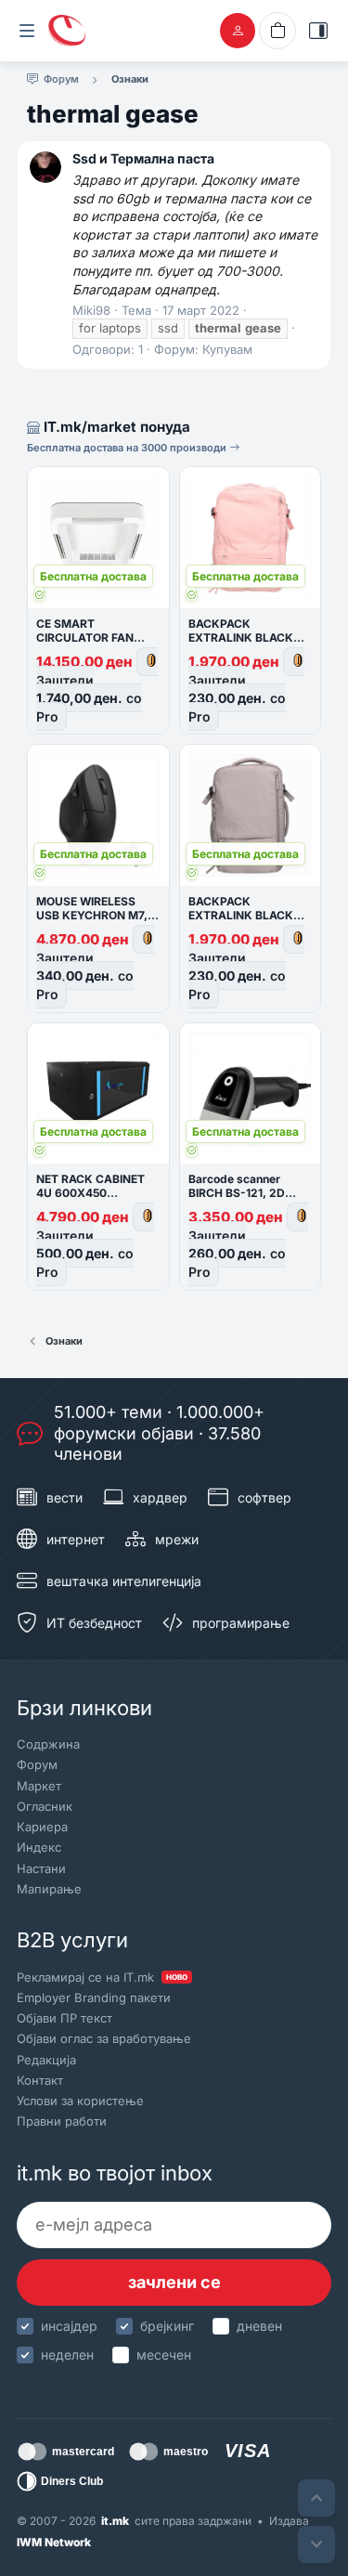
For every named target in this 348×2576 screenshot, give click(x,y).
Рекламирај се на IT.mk (102, 1977)
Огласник (45, 1806)
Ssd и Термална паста (143, 158)
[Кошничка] (277, 31)
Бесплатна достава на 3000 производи (128, 448)
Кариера (42, 1827)
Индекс (39, 1847)
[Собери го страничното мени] (27, 31)
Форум (37, 1764)
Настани (41, 1868)
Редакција (46, 2060)
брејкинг (167, 2326)
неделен (67, 2355)
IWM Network (54, 2542)
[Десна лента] (318, 31)
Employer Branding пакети (94, 1997)
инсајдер (69, 2326)
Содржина (48, 1744)
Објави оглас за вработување (104, 2038)
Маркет (39, 1786)
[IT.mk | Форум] (67, 31)
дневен (259, 2326)
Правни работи (62, 2121)
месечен (164, 2355)
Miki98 (91, 310)
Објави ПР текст (64, 2018)
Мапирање (49, 1889)
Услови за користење (80, 2101)
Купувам (227, 349)
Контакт (40, 2080)
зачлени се (174, 2282)
